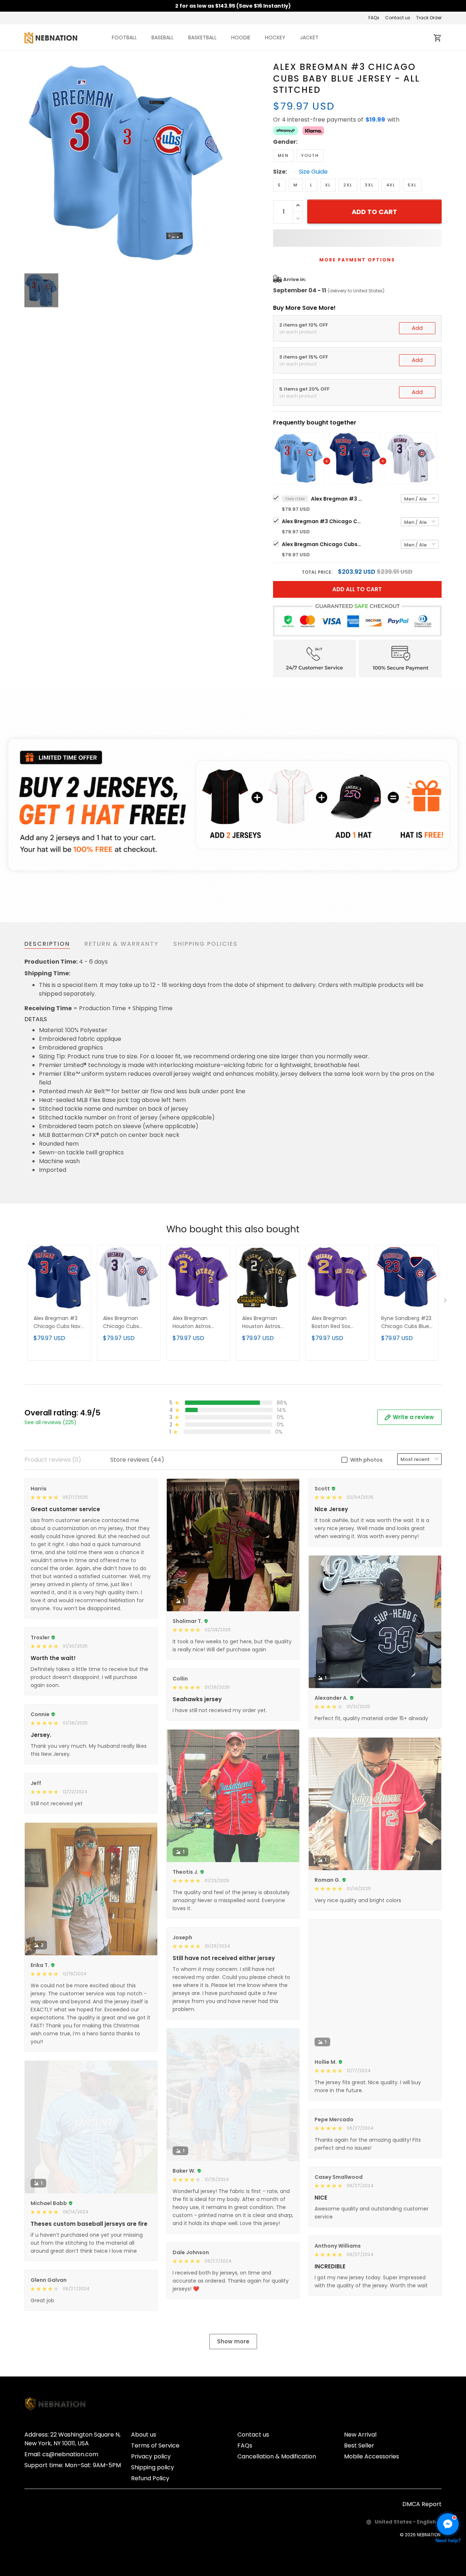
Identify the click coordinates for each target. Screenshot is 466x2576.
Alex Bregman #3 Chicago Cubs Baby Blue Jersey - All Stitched (336, 499)
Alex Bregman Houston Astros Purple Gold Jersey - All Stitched (198, 1323)
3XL (369, 185)
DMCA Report (422, 2504)
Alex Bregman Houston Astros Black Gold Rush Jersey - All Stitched (267, 1323)
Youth (310, 155)
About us (144, 2435)
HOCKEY (275, 37)
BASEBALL (163, 37)
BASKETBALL (202, 37)
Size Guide (313, 172)
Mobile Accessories (372, 2456)
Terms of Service (155, 2445)
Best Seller (359, 2445)
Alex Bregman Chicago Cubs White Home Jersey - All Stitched (322, 544)
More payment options (357, 260)
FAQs (374, 18)
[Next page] (446, 1302)
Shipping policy (153, 2467)
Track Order (429, 18)
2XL (348, 185)
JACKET (309, 37)
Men (283, 155)
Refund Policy (150, 2478)
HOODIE (241, 37)
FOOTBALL (124, 37)
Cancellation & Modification (277, 2456)
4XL (391, 185)
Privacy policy (151, 2456)
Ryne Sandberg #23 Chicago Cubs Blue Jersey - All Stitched (406, 1323)
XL (328, 185)
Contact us (398, 18)
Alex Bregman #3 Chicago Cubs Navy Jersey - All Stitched (322, 521)
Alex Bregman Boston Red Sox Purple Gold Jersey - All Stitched (337, 1323)
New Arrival (360, 2435)
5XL (412, 185)
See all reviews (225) (50, 1422)
